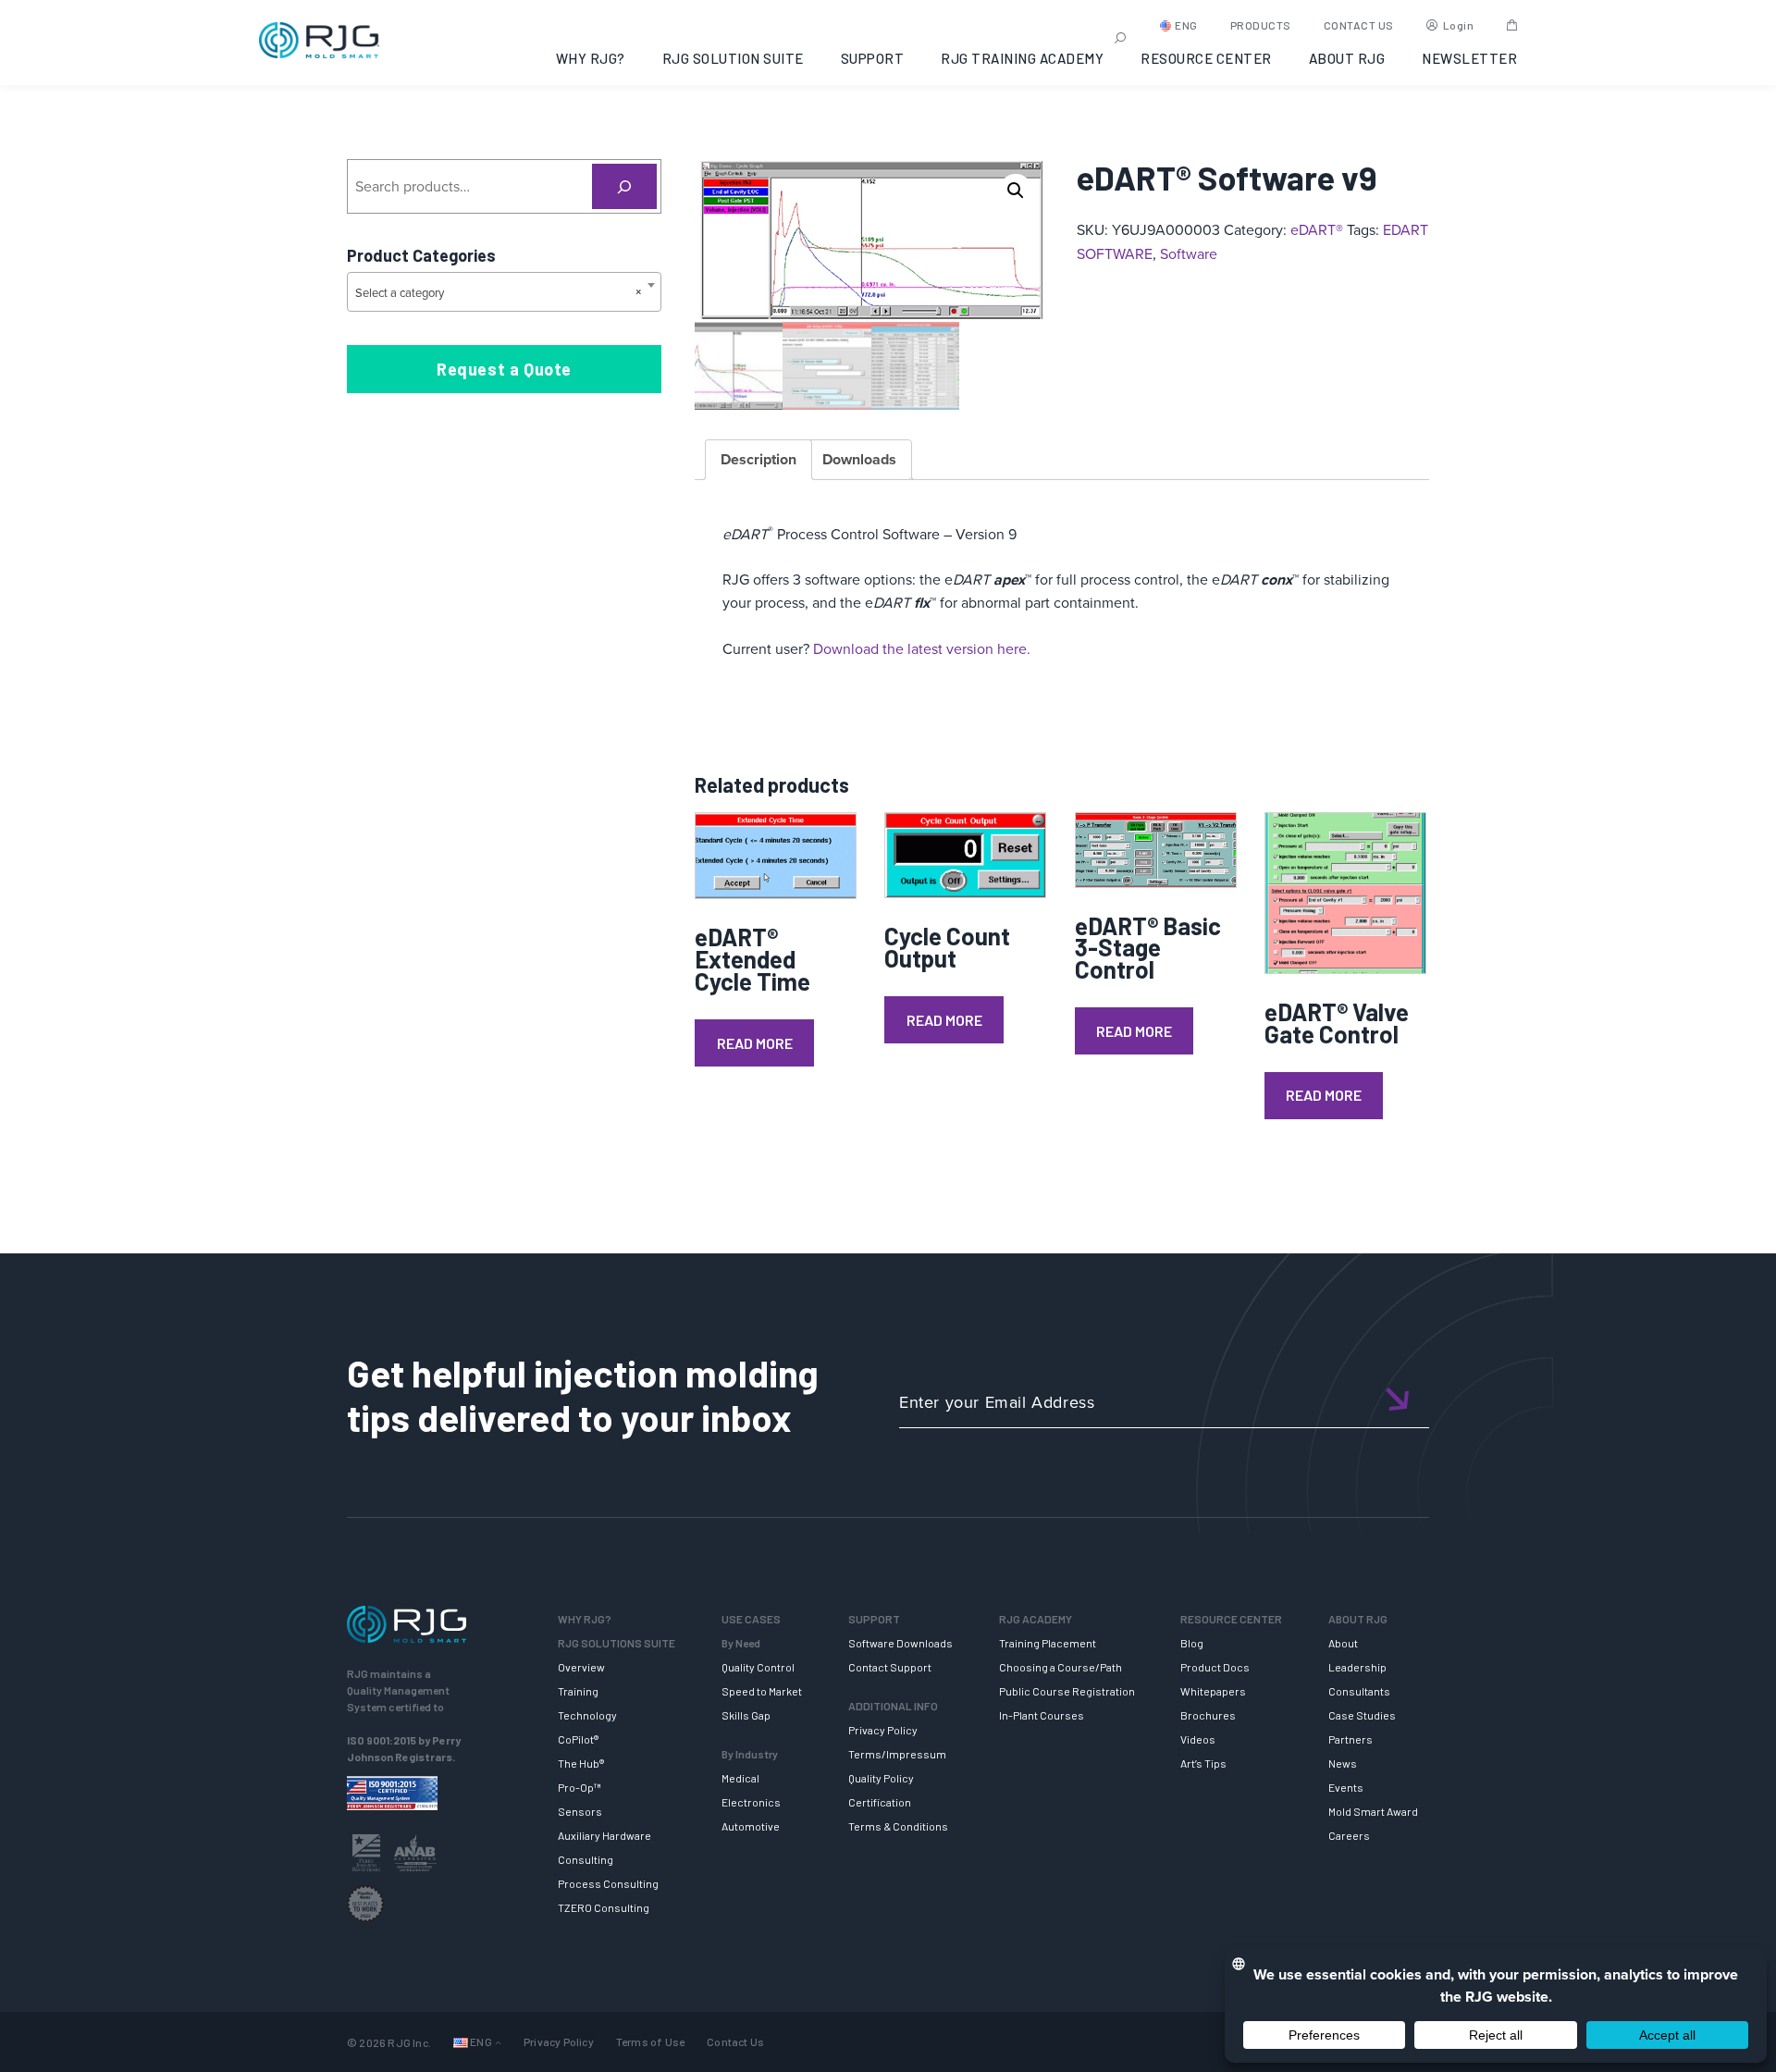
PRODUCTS (1261, 25)
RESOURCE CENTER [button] (1206, 58)
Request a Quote (504, 369)
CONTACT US (1359, 25)
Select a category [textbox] (499, 292)
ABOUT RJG (1347, 58)
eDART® (1317, 229)
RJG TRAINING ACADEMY (1022, 58)
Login (1459, 25)
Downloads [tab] (859, 459)
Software (1189, 253)
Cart (1512, 25)
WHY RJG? (591, 58)
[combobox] (504, 292)
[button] (1016, 191)
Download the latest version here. (922, 648)
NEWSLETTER (1469, 58)
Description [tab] (758, 459)
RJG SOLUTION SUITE (733, 58)
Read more (755, 1043)
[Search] (625, 186)
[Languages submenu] (498, 2042)
